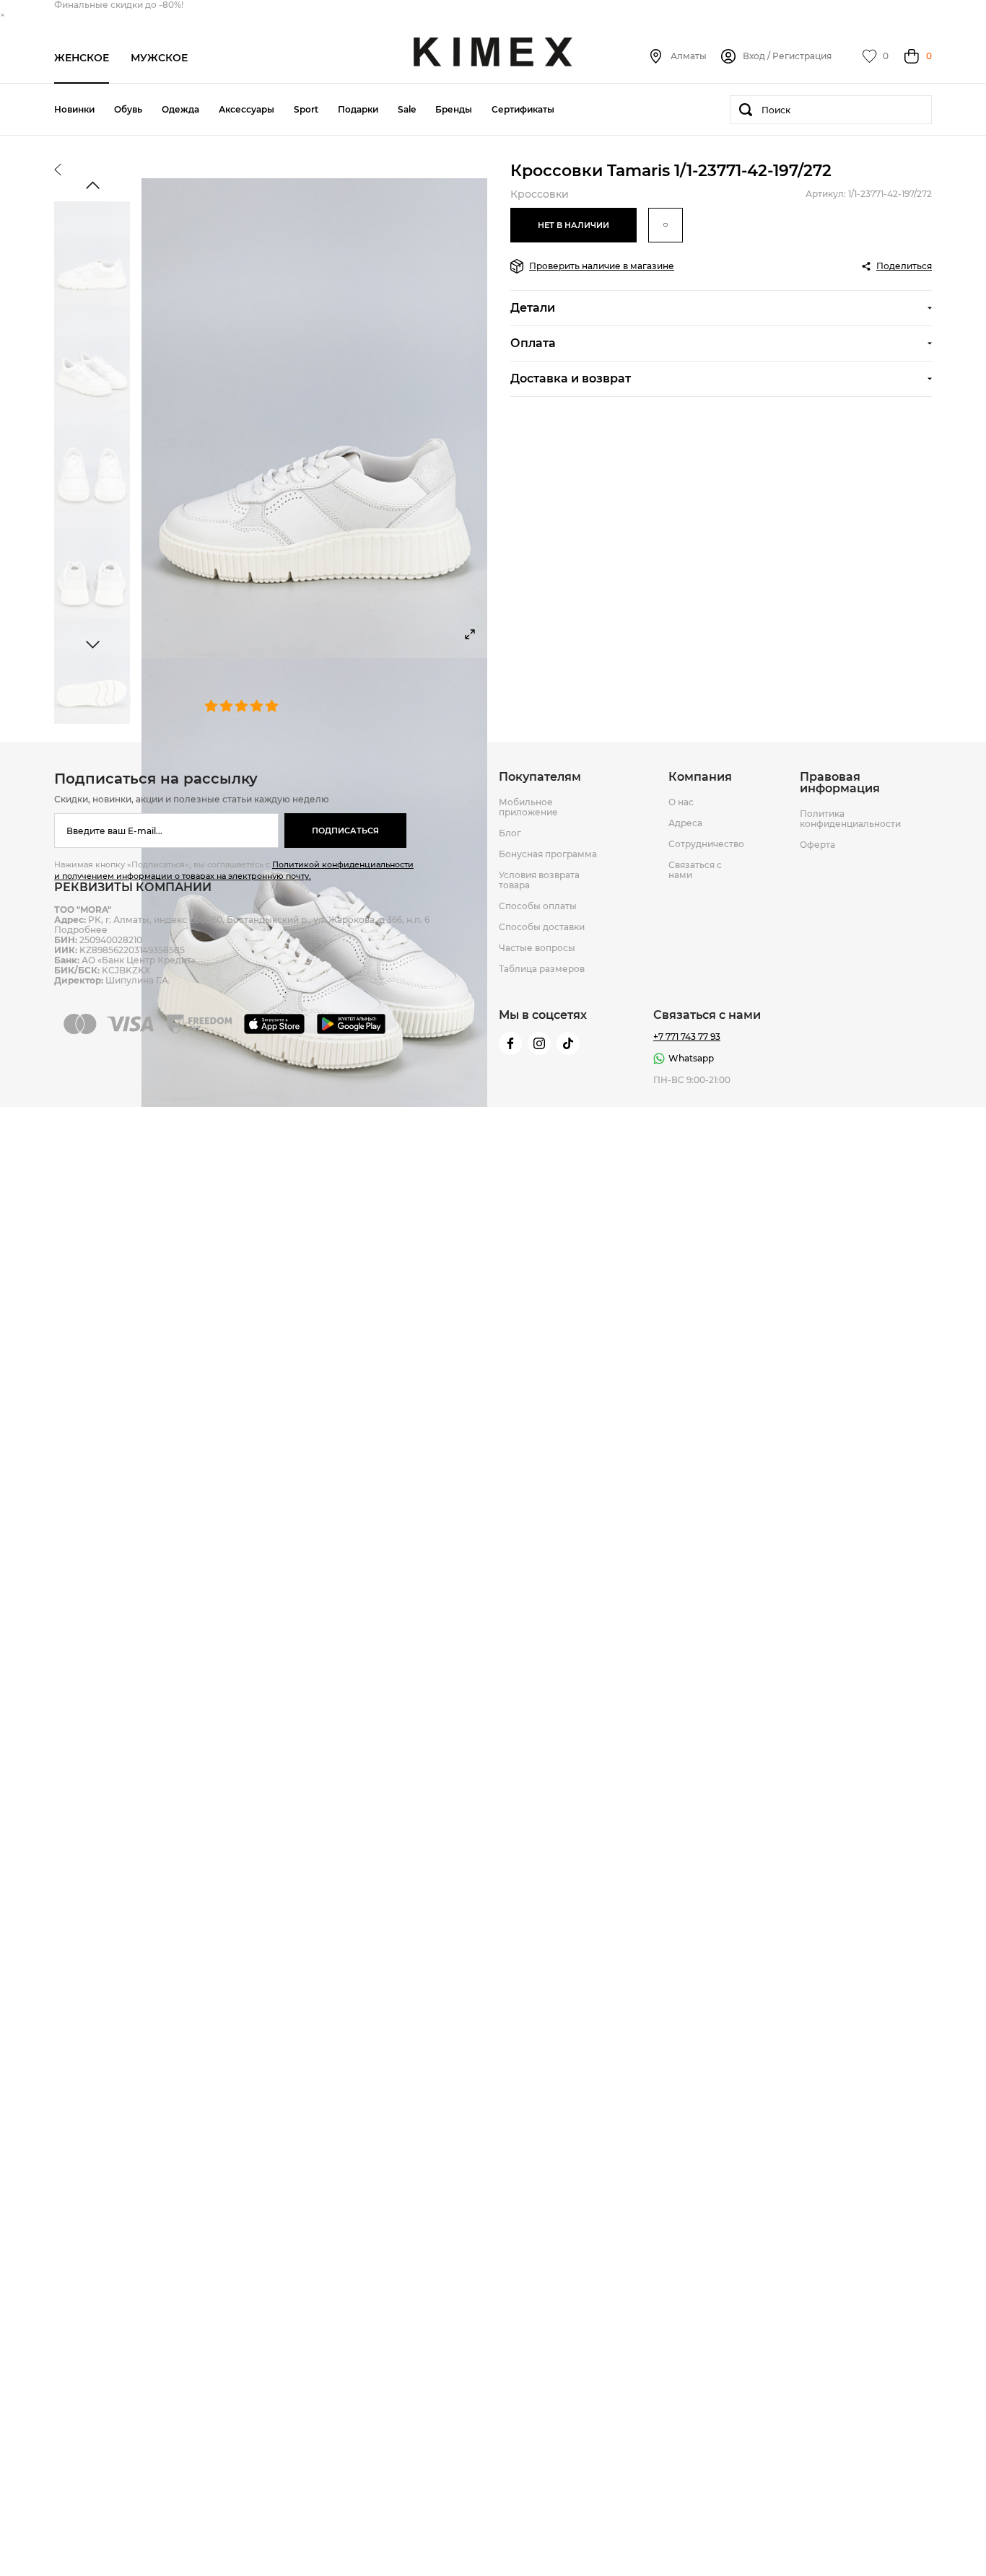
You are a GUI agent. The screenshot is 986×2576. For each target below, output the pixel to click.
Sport (306, 109)
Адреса (685, 823)
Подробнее (81, 930)
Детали (533, 308)
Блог (510, 833)
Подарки (358, 109)
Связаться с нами (695, 870)
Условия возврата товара (539, 880)
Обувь (128, 109)
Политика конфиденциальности (850, 819)
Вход (754, 56)
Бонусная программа (548, 854)
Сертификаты (523, 109)
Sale (407, 109)
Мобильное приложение (528, 807)
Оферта (817, 845)
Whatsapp (691, 1058)
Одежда (180, 109)
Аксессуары (247, 109)
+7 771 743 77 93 (687, 1037)
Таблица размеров (542, 969)
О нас (681, 802)
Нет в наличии (573, 225)
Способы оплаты (538, 906)
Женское (82, 58)
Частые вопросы (537, 948)
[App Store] (277, 1024)
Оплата (533, 343)
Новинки (74, 109)
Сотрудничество (706, 844)
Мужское (159, 58)
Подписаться (345, 831)
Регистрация (802, 56)
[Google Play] (353, 1024)
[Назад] (58, 171)
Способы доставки (542, 927)
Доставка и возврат (571, 378)
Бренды (454, 109)
